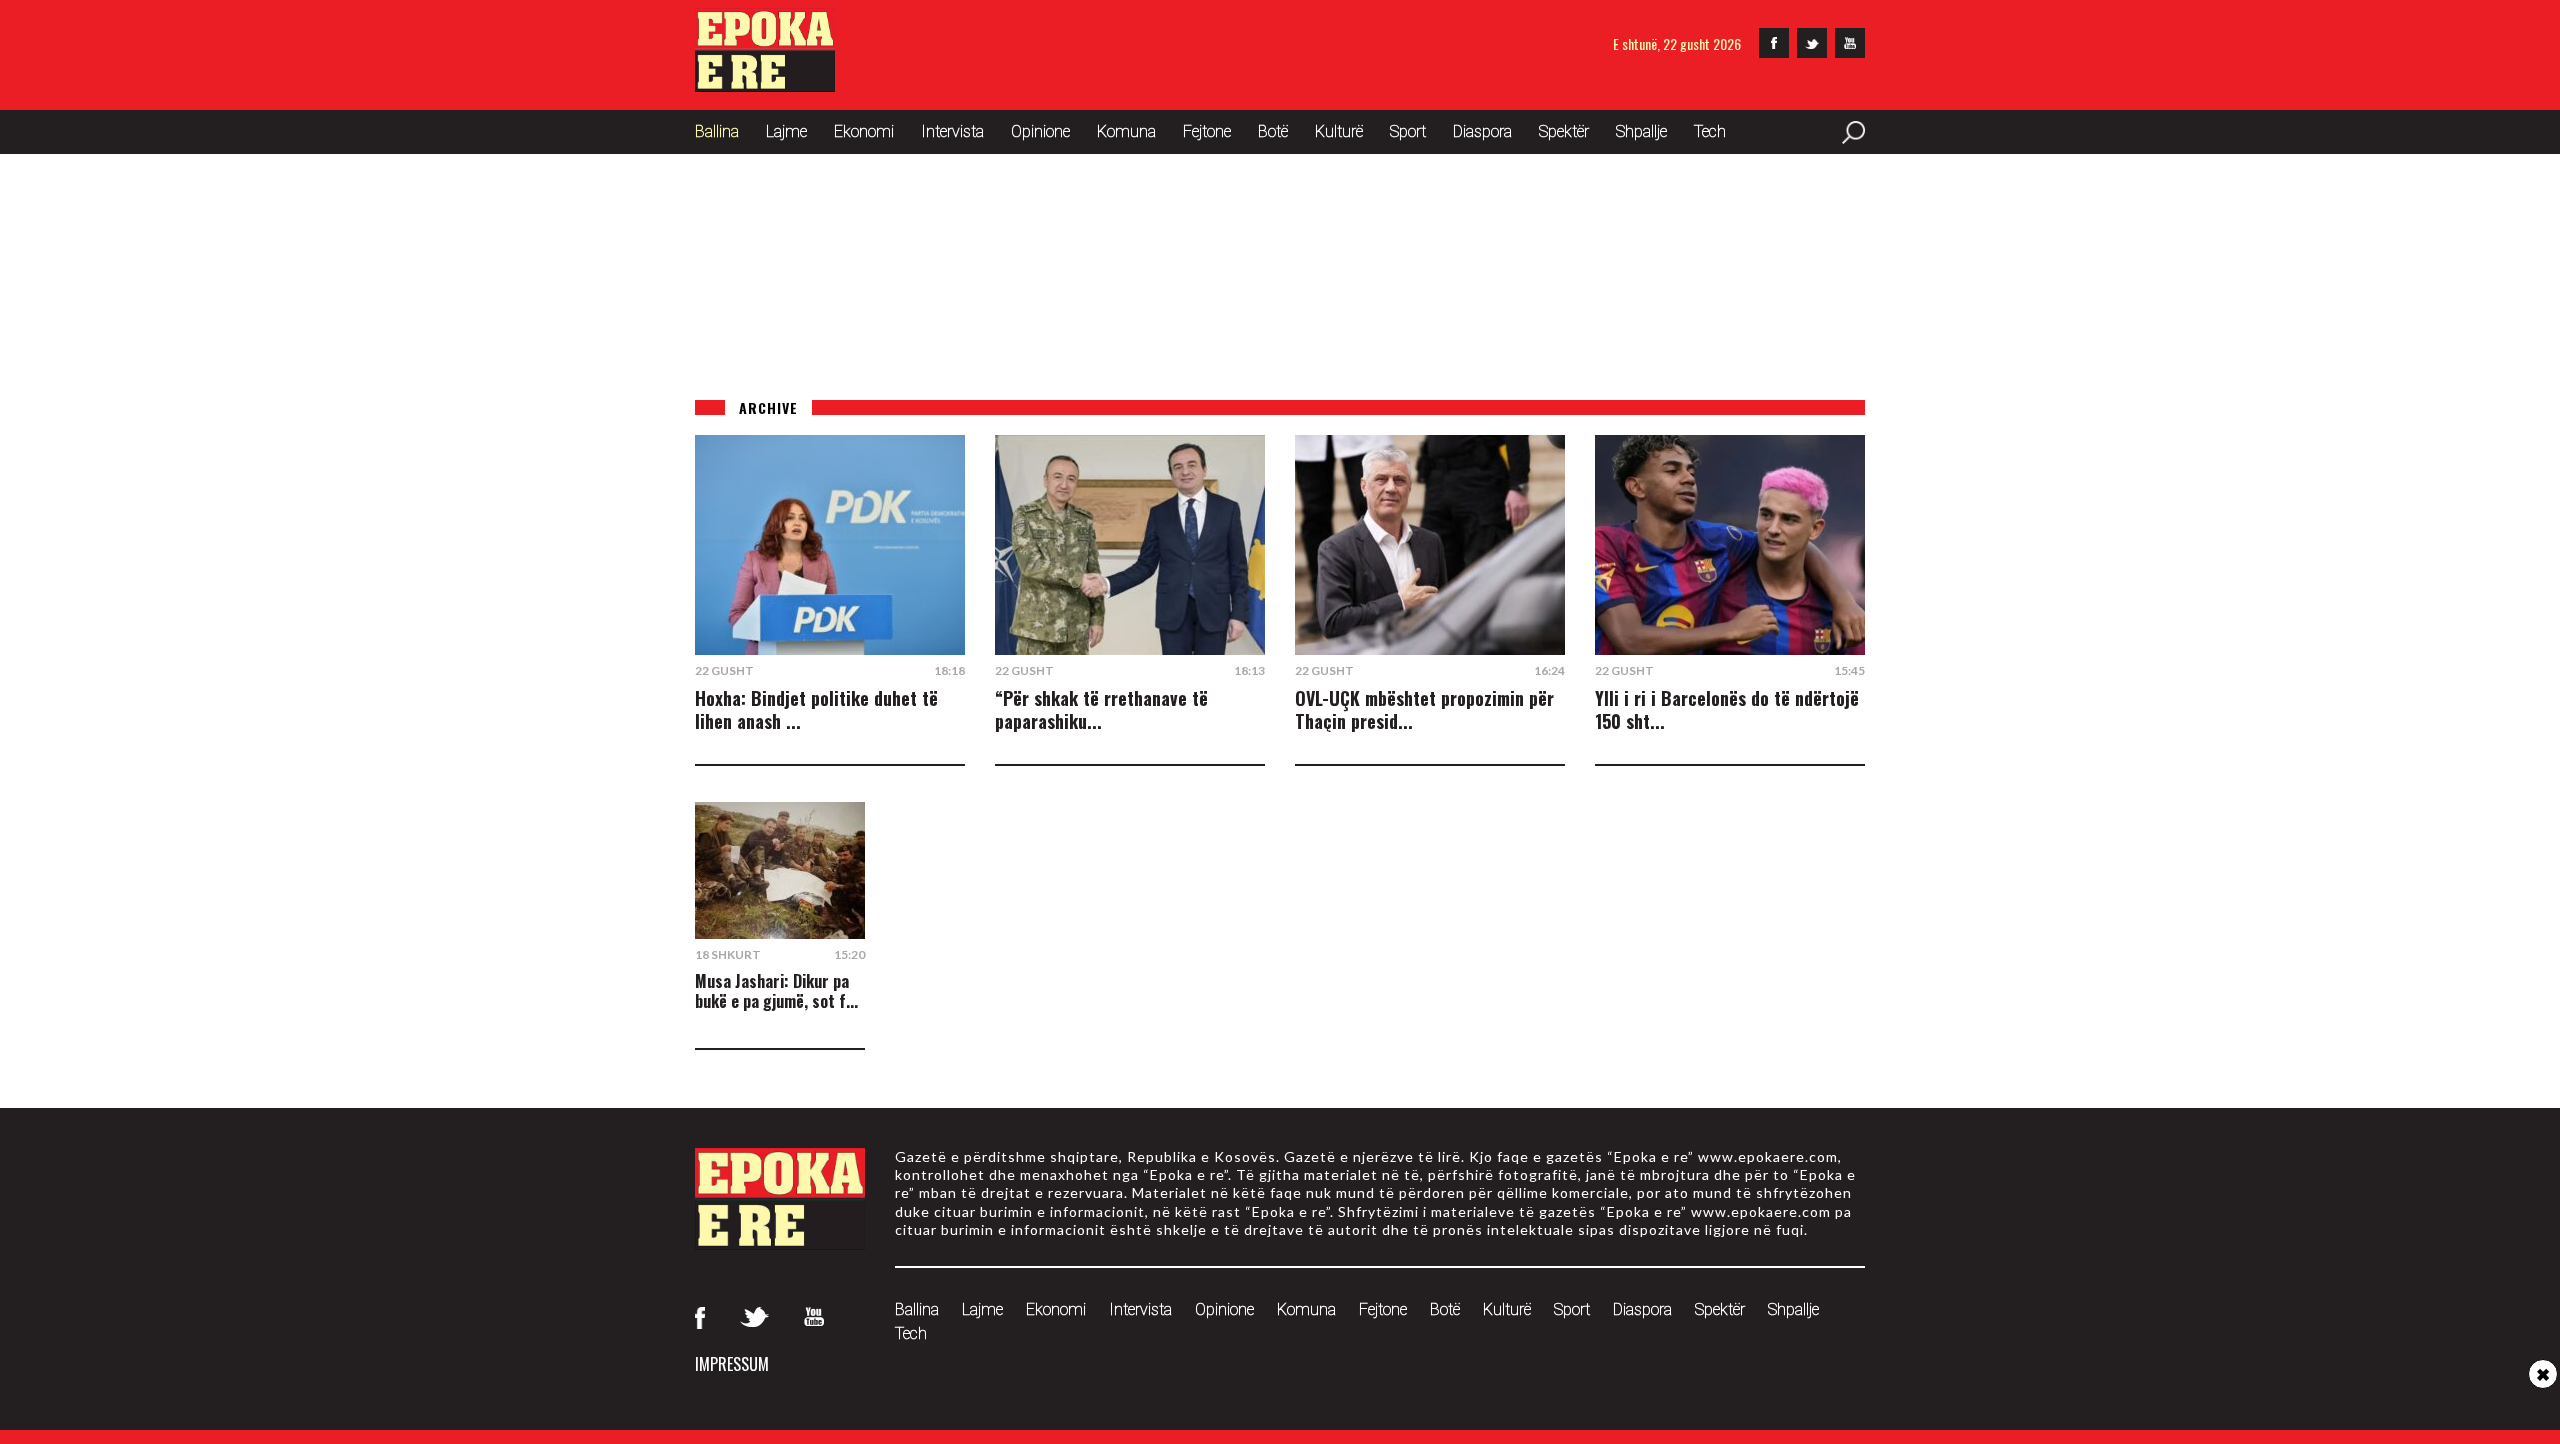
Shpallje (1641, 131)
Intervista (952, 131)
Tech (1710, 131)
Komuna (1126, 131)
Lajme (786, 131)
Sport (1408, 131)
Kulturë (1339, 131)
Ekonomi (864, 131)
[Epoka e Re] (765, 85)
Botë (1273, 131)
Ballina (717, 131)
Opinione (1040, 131)
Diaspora (1482, 131)
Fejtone (1207, 131)
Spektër (1564, 131)
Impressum (732, 1364)
